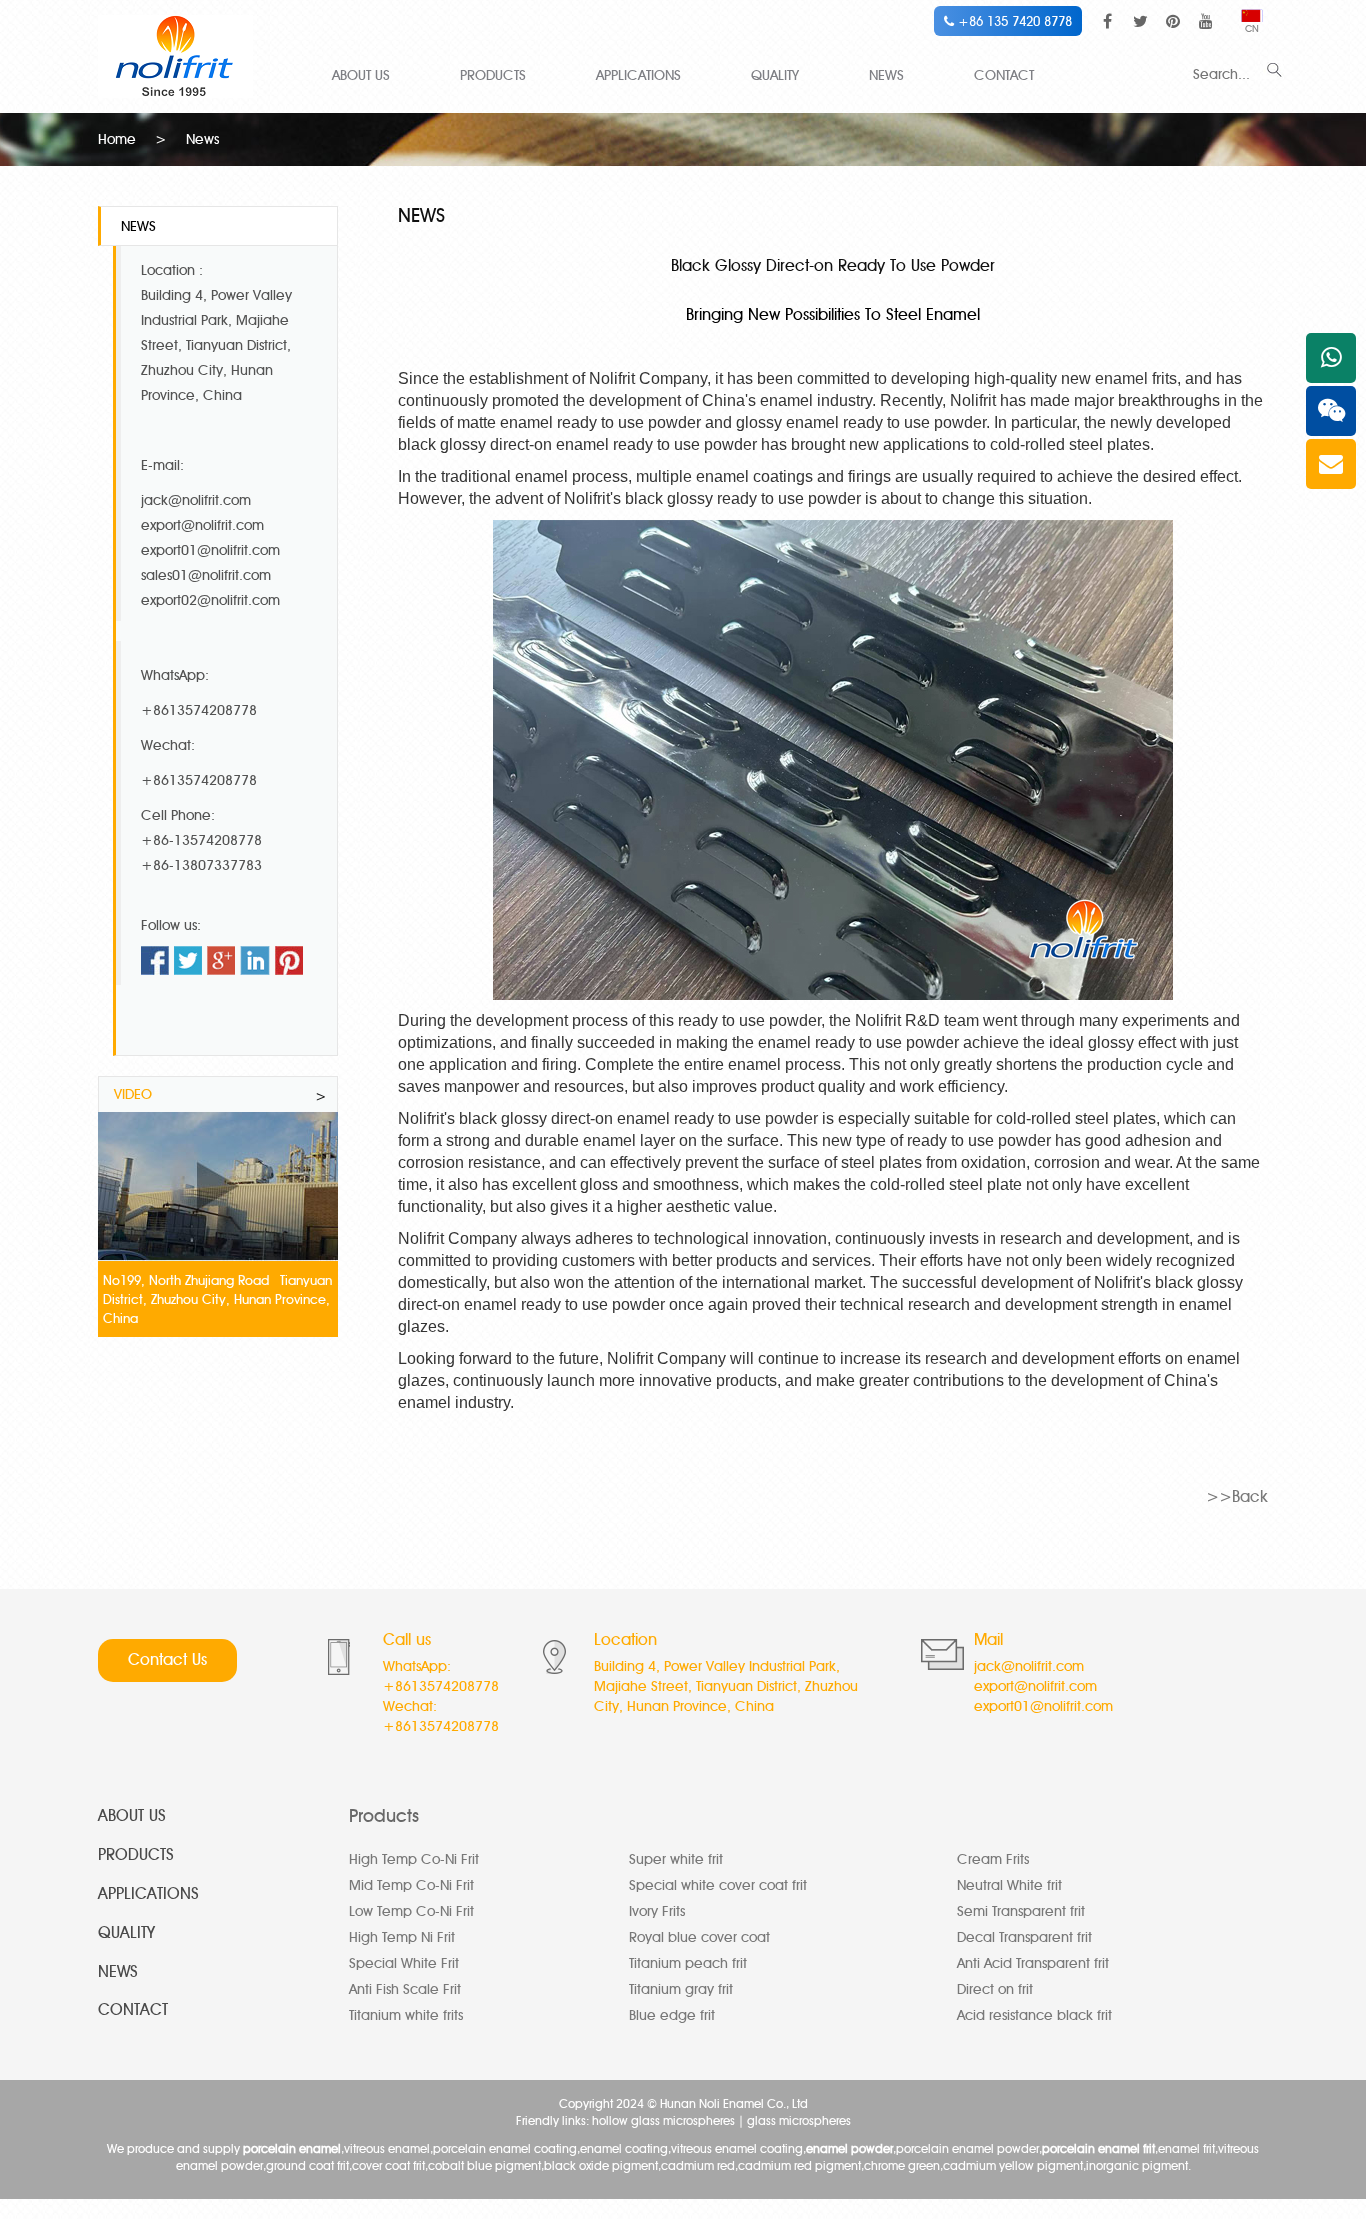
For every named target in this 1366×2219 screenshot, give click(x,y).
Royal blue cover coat (699, 1937)
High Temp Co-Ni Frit (414, 1859)
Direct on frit (995, 1989)
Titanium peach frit (688, 1963)
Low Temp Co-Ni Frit (411, 1911)
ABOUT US (361, 75)
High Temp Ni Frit (402, 1937)
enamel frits (1136, 378)
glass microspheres (799, 2120)
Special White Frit (404, 1963)
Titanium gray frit (681, 1989)
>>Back (1237, 1496)
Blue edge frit (672, 2015)
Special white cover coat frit (718, 1885)
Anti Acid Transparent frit (1033, 1963)
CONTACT (1004, 75)
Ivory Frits (657, 1911)
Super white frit (676, 1859)
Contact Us (167, 1659)
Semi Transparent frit (1021, 1911)
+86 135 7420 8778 (1013, 21)
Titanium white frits (406, 2015)
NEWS (886, 75)
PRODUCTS (493, 75)
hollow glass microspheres (663, 2120)
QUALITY (775, 75)
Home (117, 139)
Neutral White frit (1009, 1885)
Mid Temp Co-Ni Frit (411, 1885)
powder (791, 1118)
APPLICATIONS (638, 75)
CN (1252, 28)
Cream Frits (993, 1859)
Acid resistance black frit (1034, 2015)
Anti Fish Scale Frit (405, 1989)
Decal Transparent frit (1024, 1937)
